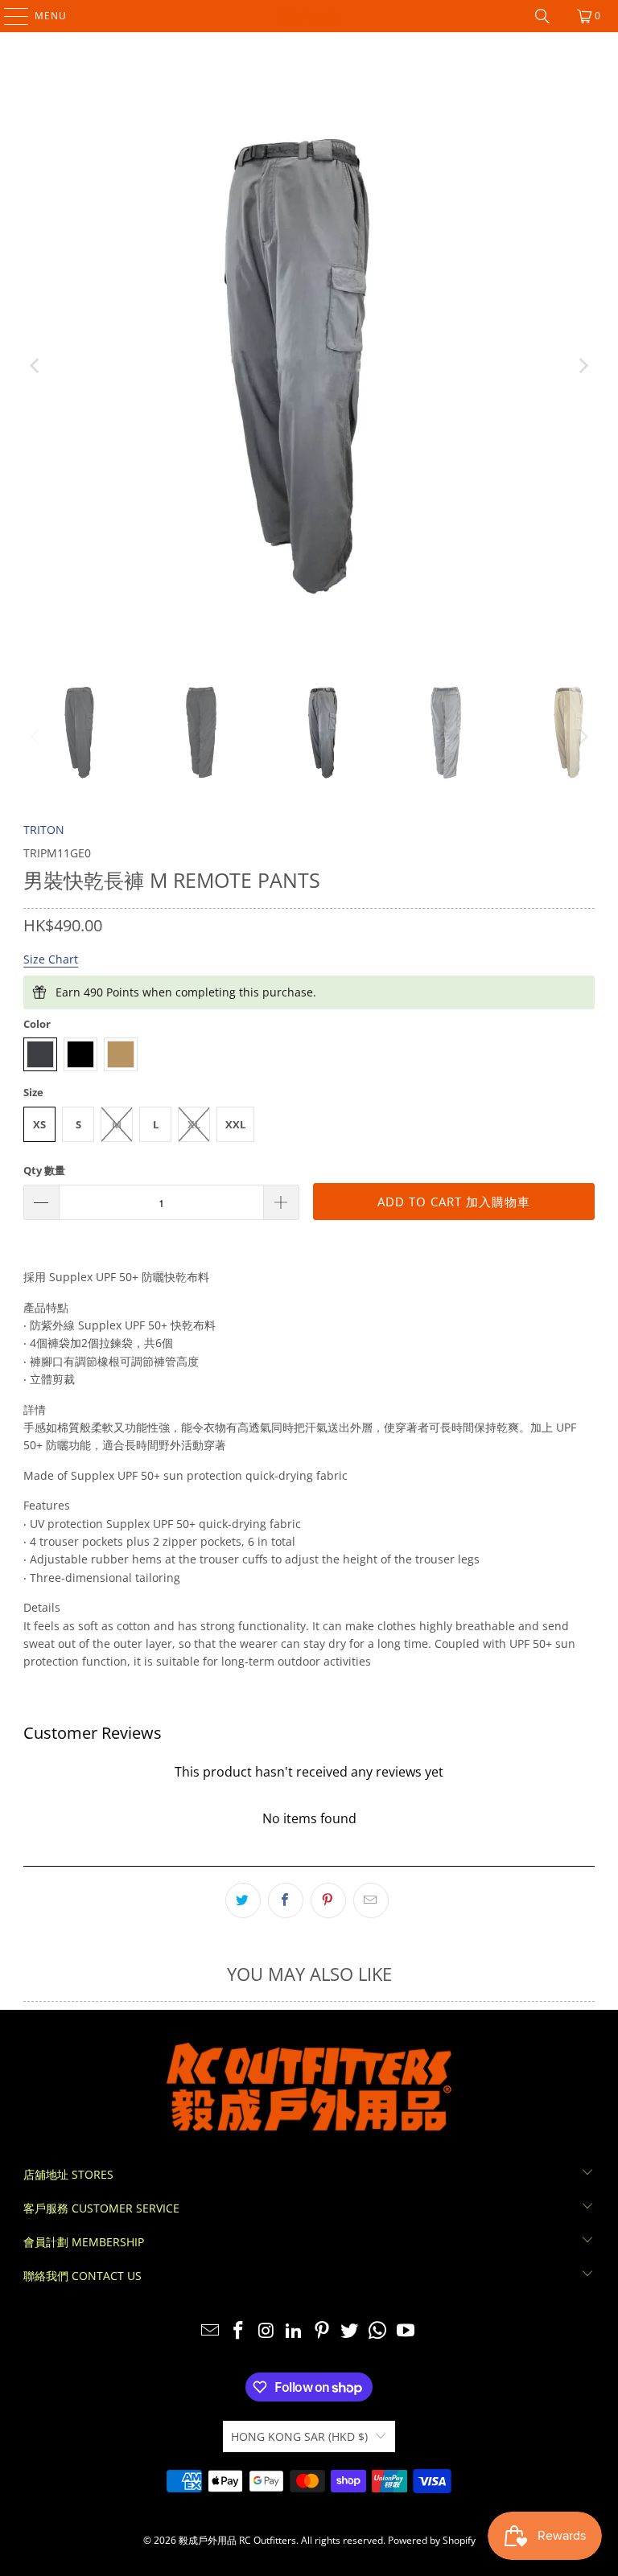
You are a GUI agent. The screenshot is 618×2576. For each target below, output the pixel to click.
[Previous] (35, 366)
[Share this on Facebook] (286, 1900)
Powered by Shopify (432, 2540)
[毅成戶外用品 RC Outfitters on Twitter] (350, 2331)
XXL (235, 1124)
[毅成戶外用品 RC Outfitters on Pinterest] (323, 2331)
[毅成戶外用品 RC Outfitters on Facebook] (238, 2331)
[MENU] (8, 16)
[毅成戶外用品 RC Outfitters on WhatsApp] (378, 2331)
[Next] (583, 366)
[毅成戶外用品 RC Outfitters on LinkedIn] (295, 2331)
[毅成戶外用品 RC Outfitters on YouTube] (406, 2331)
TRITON (44, 830)
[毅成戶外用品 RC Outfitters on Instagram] (266, 2331)
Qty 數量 (44, 1170)
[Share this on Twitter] (243, 1900)
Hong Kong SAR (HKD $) (299, 2436)
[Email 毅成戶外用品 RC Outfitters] (211, 2331)
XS (39, 1124)
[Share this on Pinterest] (328, 1900)
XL (194, 1124)
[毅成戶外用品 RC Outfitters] (309, 16)
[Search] (542, 16)
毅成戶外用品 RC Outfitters (237, 2540)
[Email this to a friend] (371, 1900)
